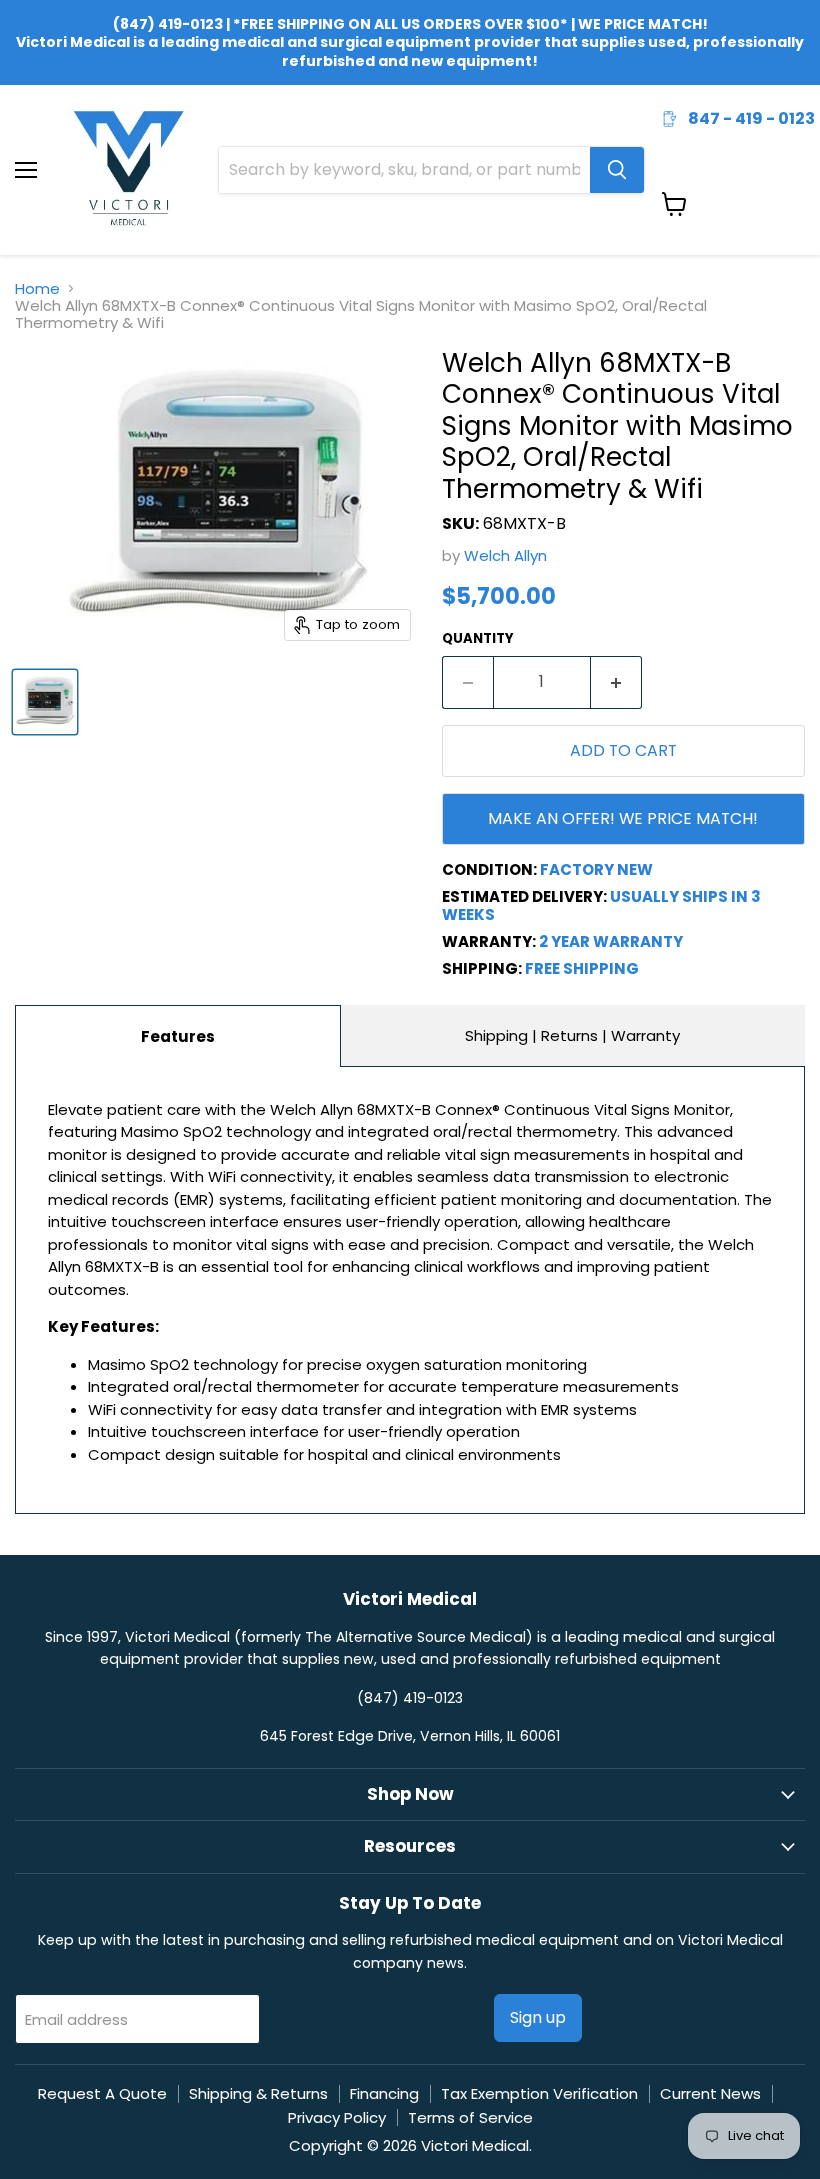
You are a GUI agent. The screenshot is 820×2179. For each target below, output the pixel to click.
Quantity (478, 638)
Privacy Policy (337, 2117)
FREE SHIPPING (582, 968)
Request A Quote (102, 2093)
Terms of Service (470, 2117)
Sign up (538, 2017)
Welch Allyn (505, 555)
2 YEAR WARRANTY (611, 941)
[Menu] (26, 118)
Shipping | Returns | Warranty (572, 1035)
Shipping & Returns (258, 2093)
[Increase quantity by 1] (616, 682)
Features (178, 1036)
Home (37, 288)
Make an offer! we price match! (623, 818)
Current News (710, 2093)
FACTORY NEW (596, 869)
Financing (384, 2093)
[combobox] (404, 170)
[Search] (617, 170)
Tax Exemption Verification (539, 2093)
